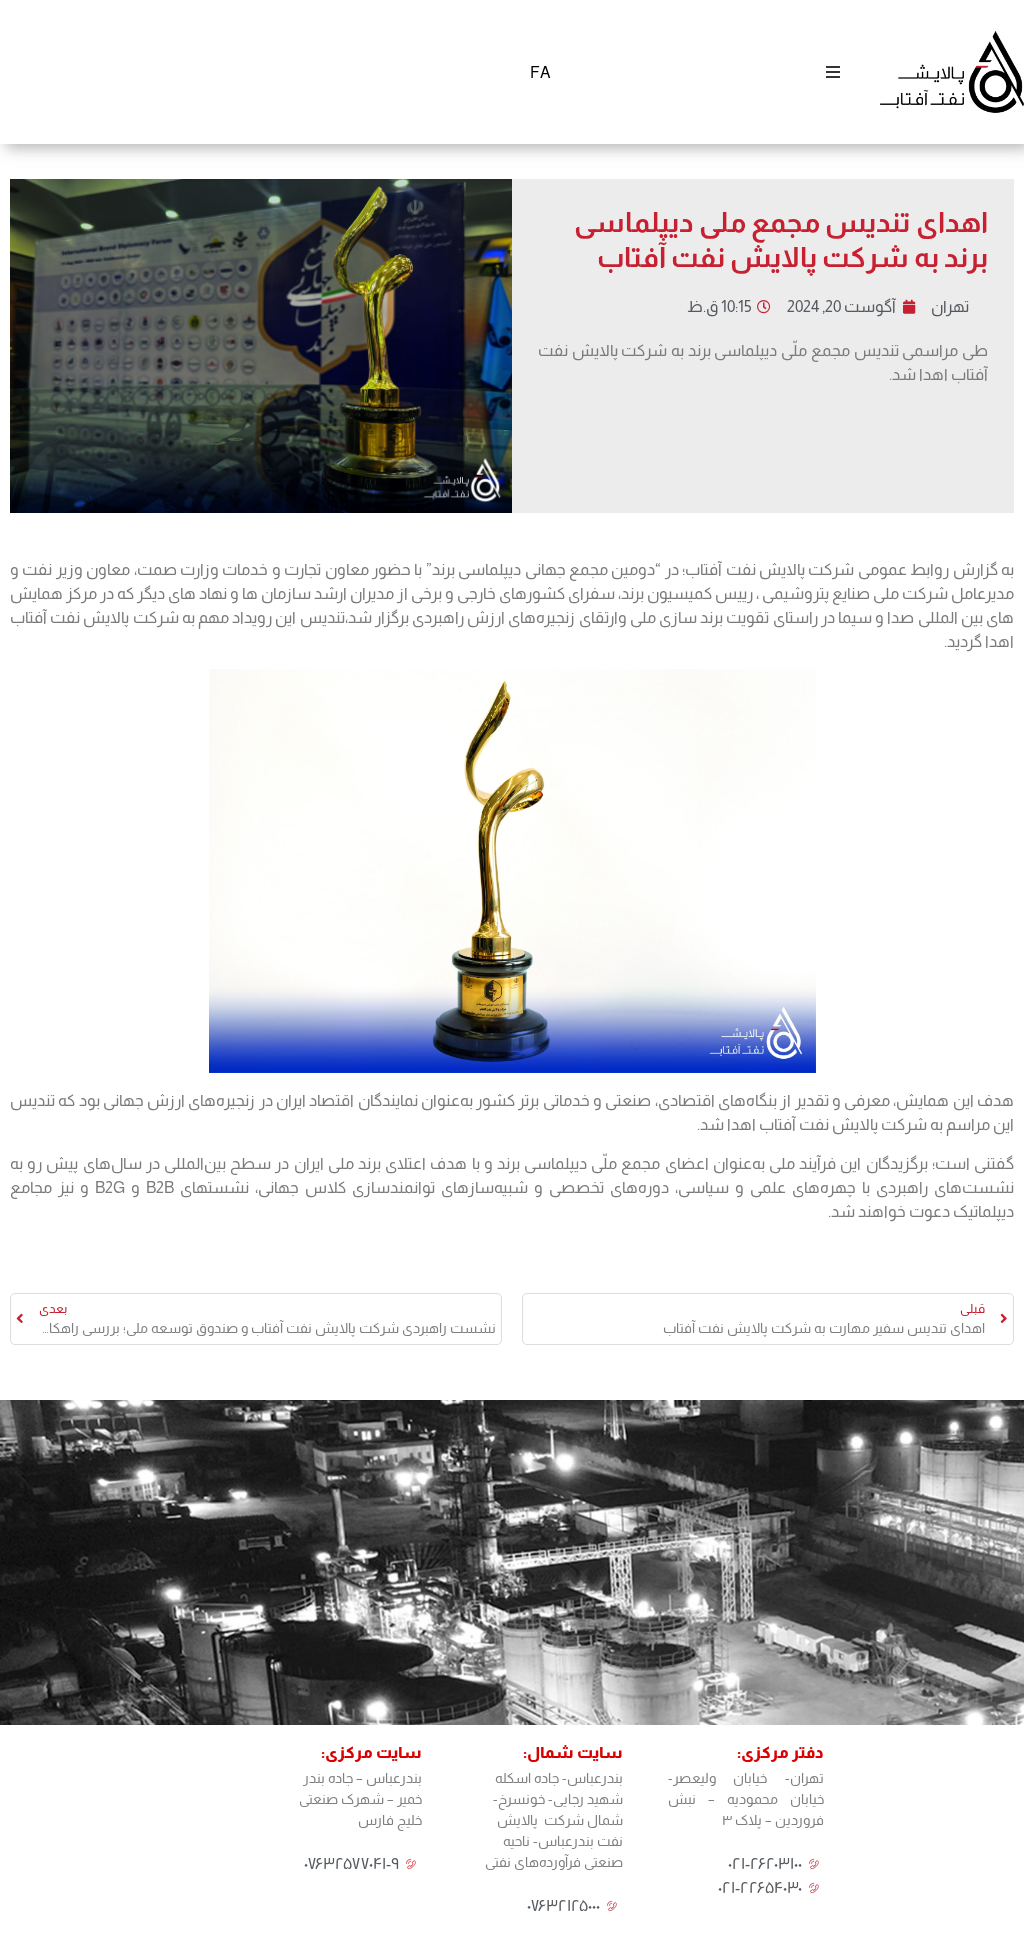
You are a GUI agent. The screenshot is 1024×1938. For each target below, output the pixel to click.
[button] (832, 71)
